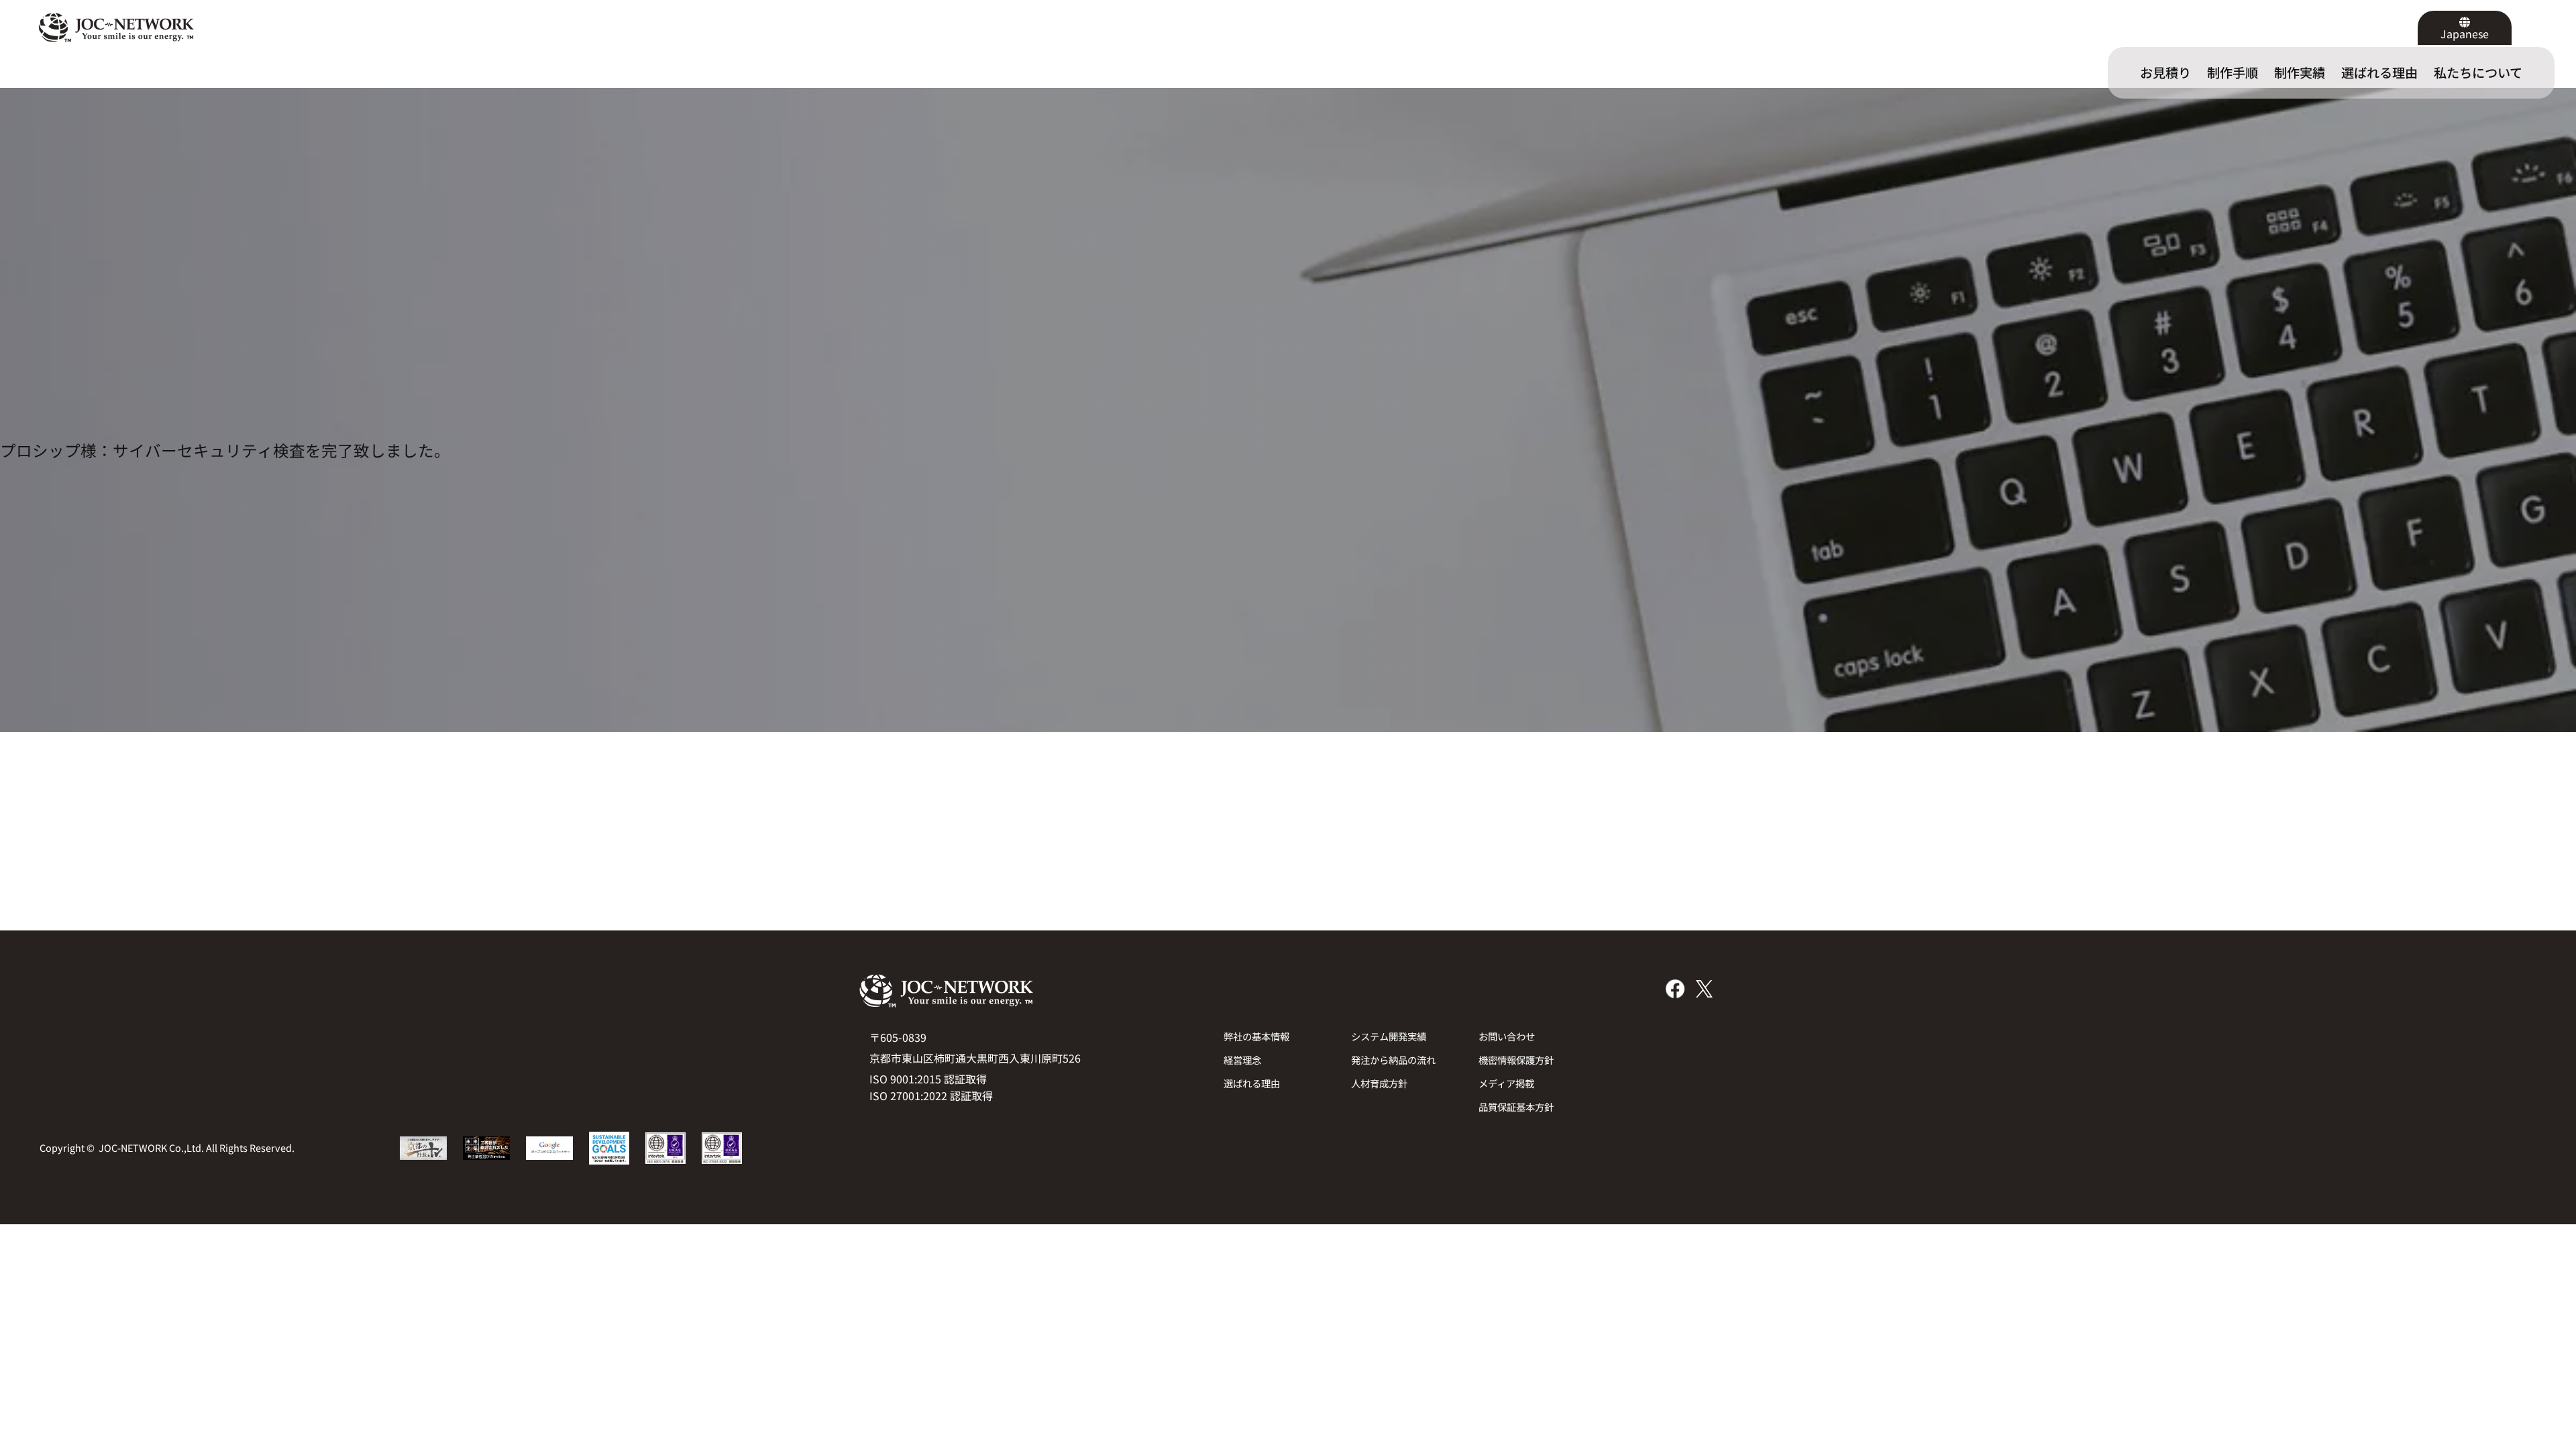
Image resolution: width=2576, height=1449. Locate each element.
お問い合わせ (1507, 1036)
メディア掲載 (1506, 1083)
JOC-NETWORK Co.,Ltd (150, 1147)
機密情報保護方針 (1516, 1060)
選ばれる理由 (1252, 1083)
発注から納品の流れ (1393, 1060)
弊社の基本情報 (1256, 1036)
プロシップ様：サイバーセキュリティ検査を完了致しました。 (225, 450)
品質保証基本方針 (1516, 1107)
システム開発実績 (1389, 1036)
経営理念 (1242, 1060)
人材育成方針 (1379, 1083)
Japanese (2465, 34)
